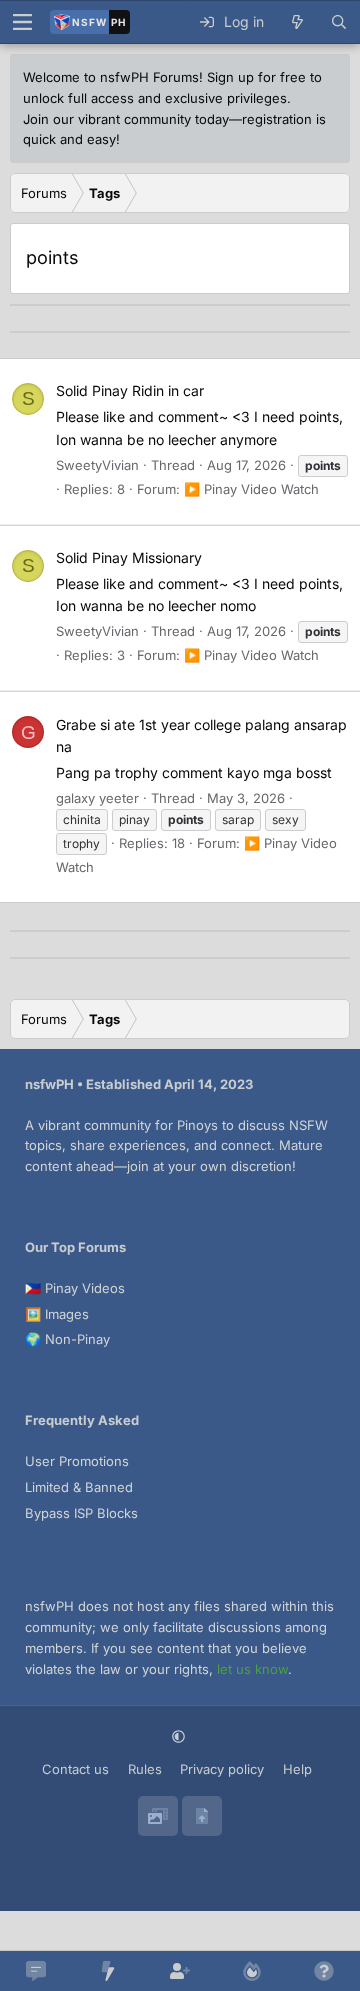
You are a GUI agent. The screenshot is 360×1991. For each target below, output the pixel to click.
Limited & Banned (79, 1487)
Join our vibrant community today (126, 119)
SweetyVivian (97, 465)
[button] (180, 1737)
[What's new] (297, 22)
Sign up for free (256, 77)
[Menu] (22, 22)
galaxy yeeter (97, 798)
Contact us (75, 1769)
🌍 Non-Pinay (67, 1339)
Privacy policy (222, 1769)
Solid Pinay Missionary (129, 557)
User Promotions (77, 1461)
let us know (252, 1669)
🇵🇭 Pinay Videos (75, 1288)
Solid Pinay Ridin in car (130, 390)
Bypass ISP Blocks (81, 1513)
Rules (145, 1769)
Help (297, 1769)
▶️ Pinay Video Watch (251, 489)
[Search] (339, 22)
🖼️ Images (57, 1314)
